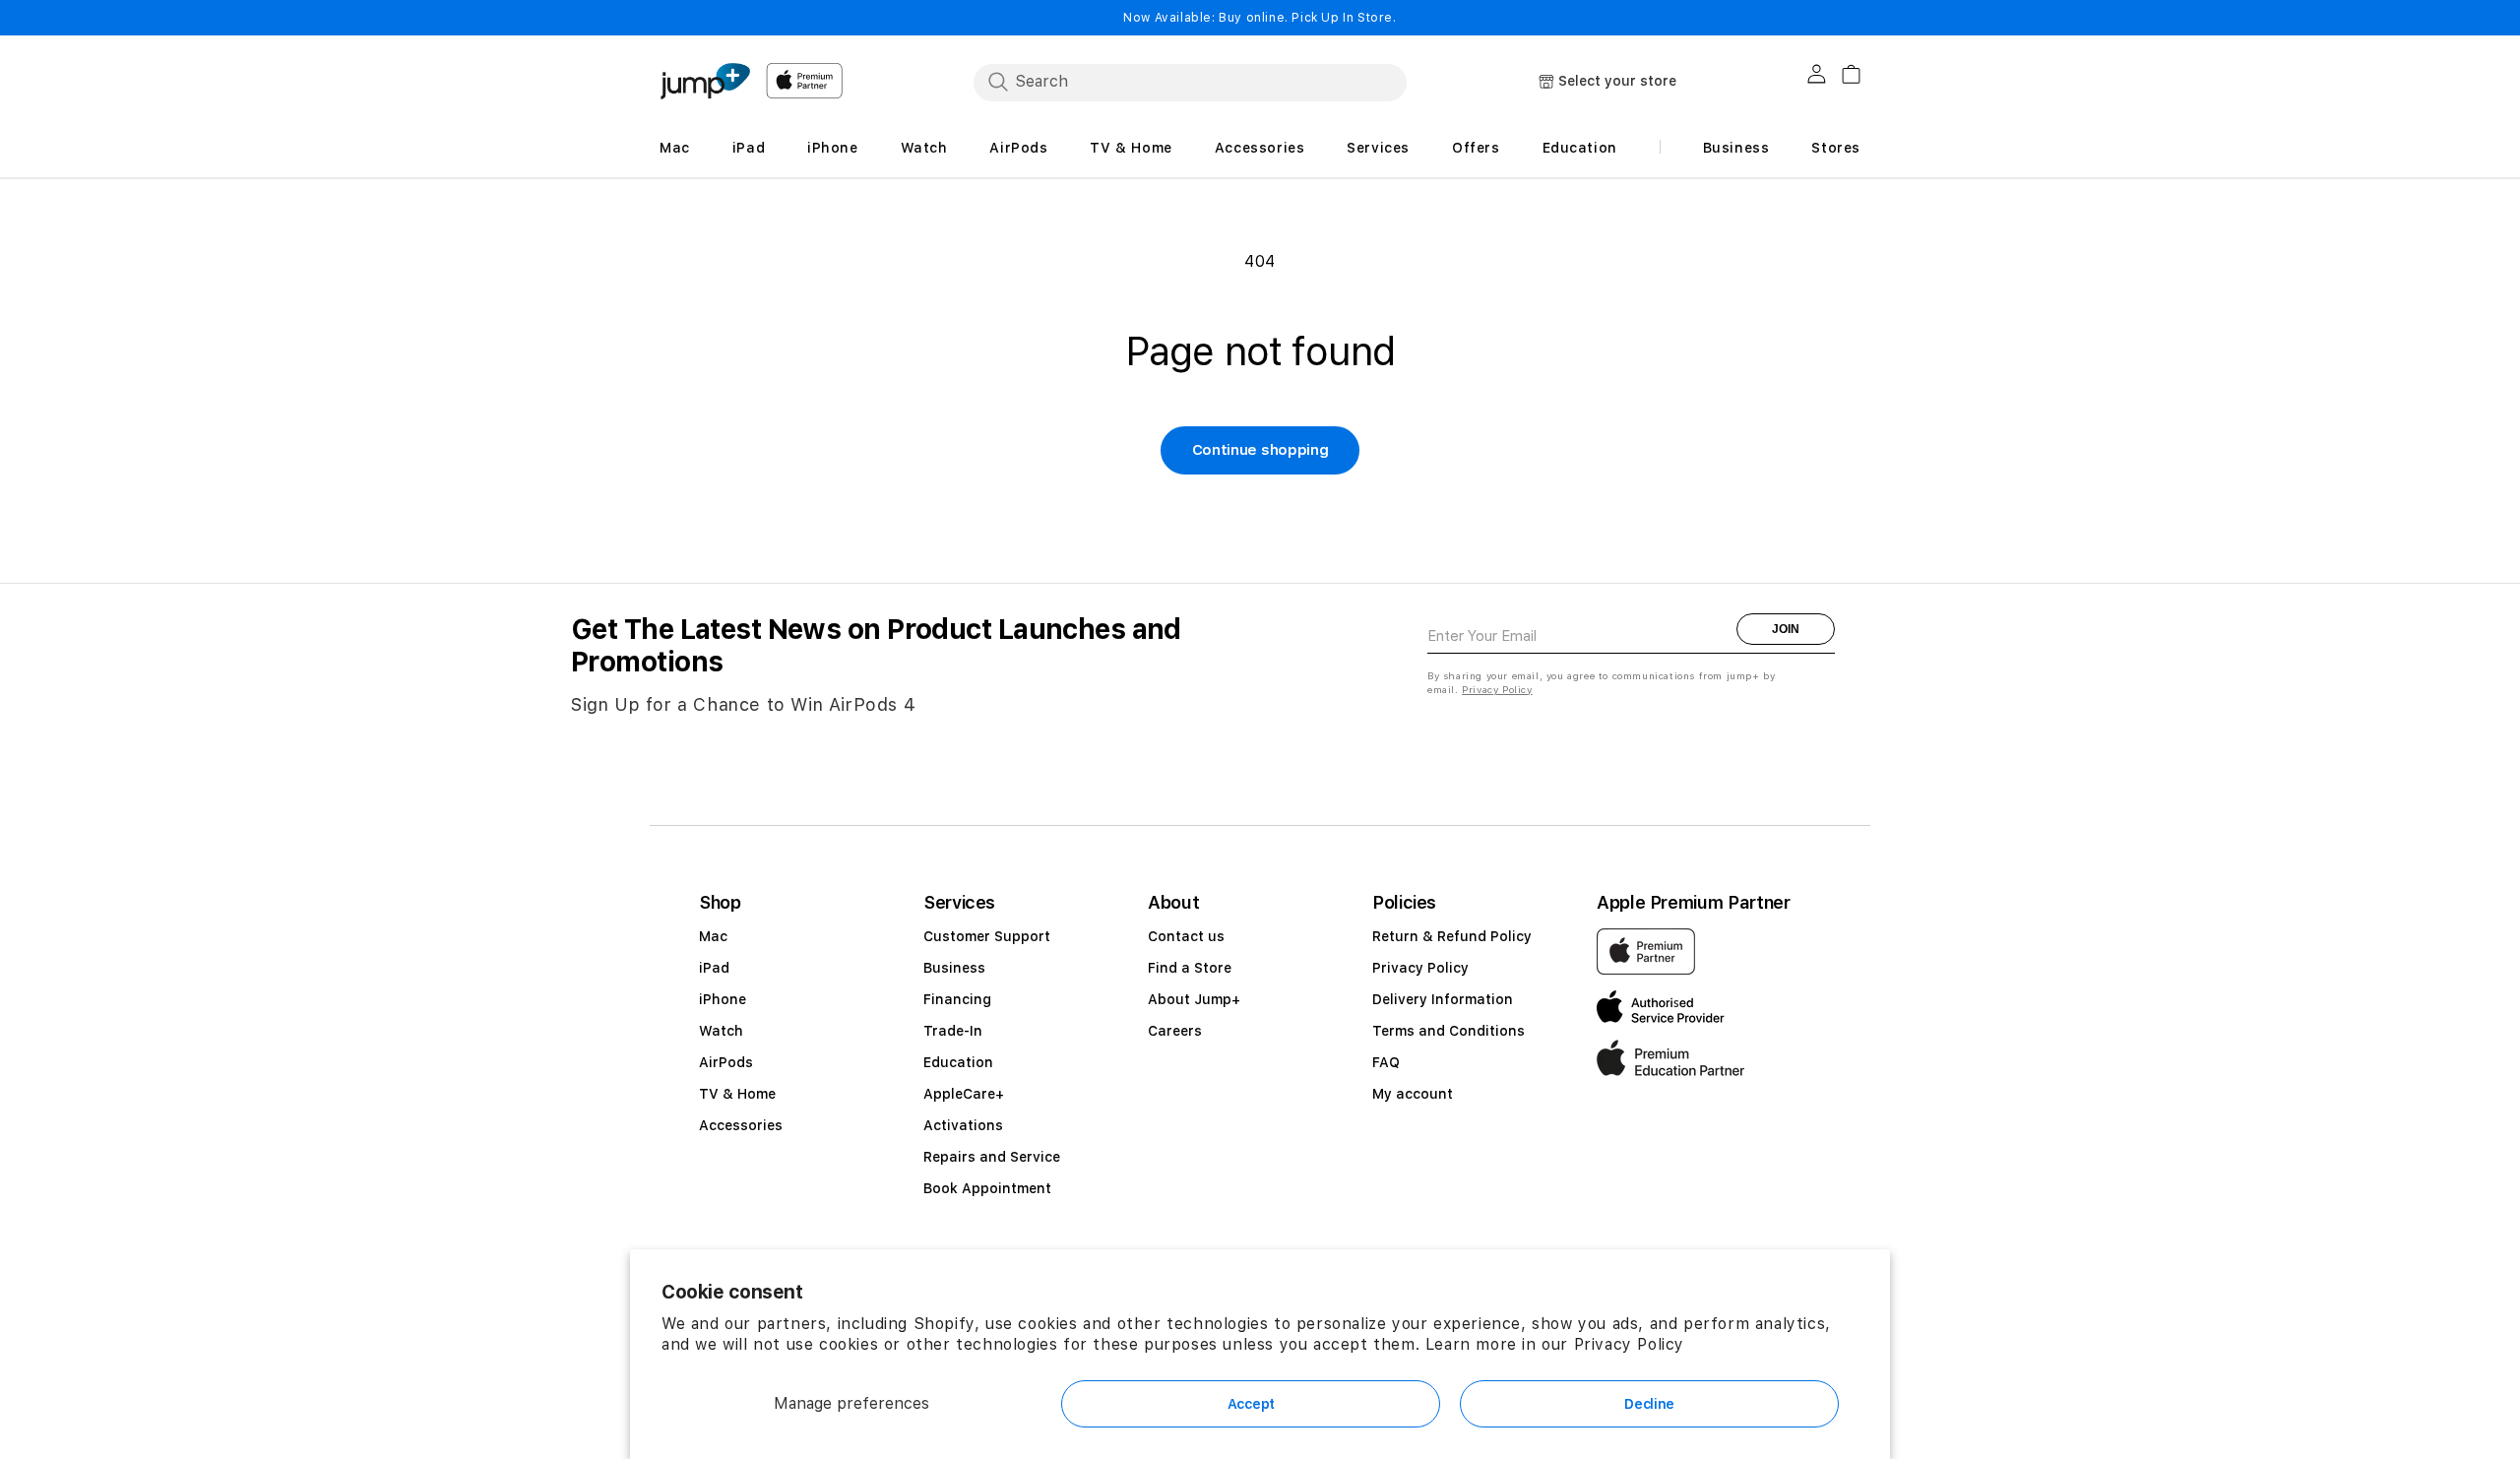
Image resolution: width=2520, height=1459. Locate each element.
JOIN (1786, 629)
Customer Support (987, 936)
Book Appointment (987, 1188)
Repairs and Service (992, 1157)
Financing (957, 999)
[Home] (705, 81)
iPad (714, 968)
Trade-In (953, 1031)
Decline (1649, 1404)
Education (958, 1062)
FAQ (1386, 1062)
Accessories (741, 1125)
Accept (1251, 1404)
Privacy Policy (1629, 1344)
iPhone (723, 999)
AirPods (726, 1062)
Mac (713, 936)
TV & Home (737, 1094)
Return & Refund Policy (1452, 936)
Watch (721, 1031)
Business (954, 968)
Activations (963, 1125)
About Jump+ (1194, 999)
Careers (1175, 1031)
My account (1413, 1094)
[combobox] (1190, 82)
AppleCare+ (964, 1094)
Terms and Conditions (1449, 1031)
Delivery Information (1443, 999)
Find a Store (1190, 968)
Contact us (1186, 936)
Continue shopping (1260, 450)
